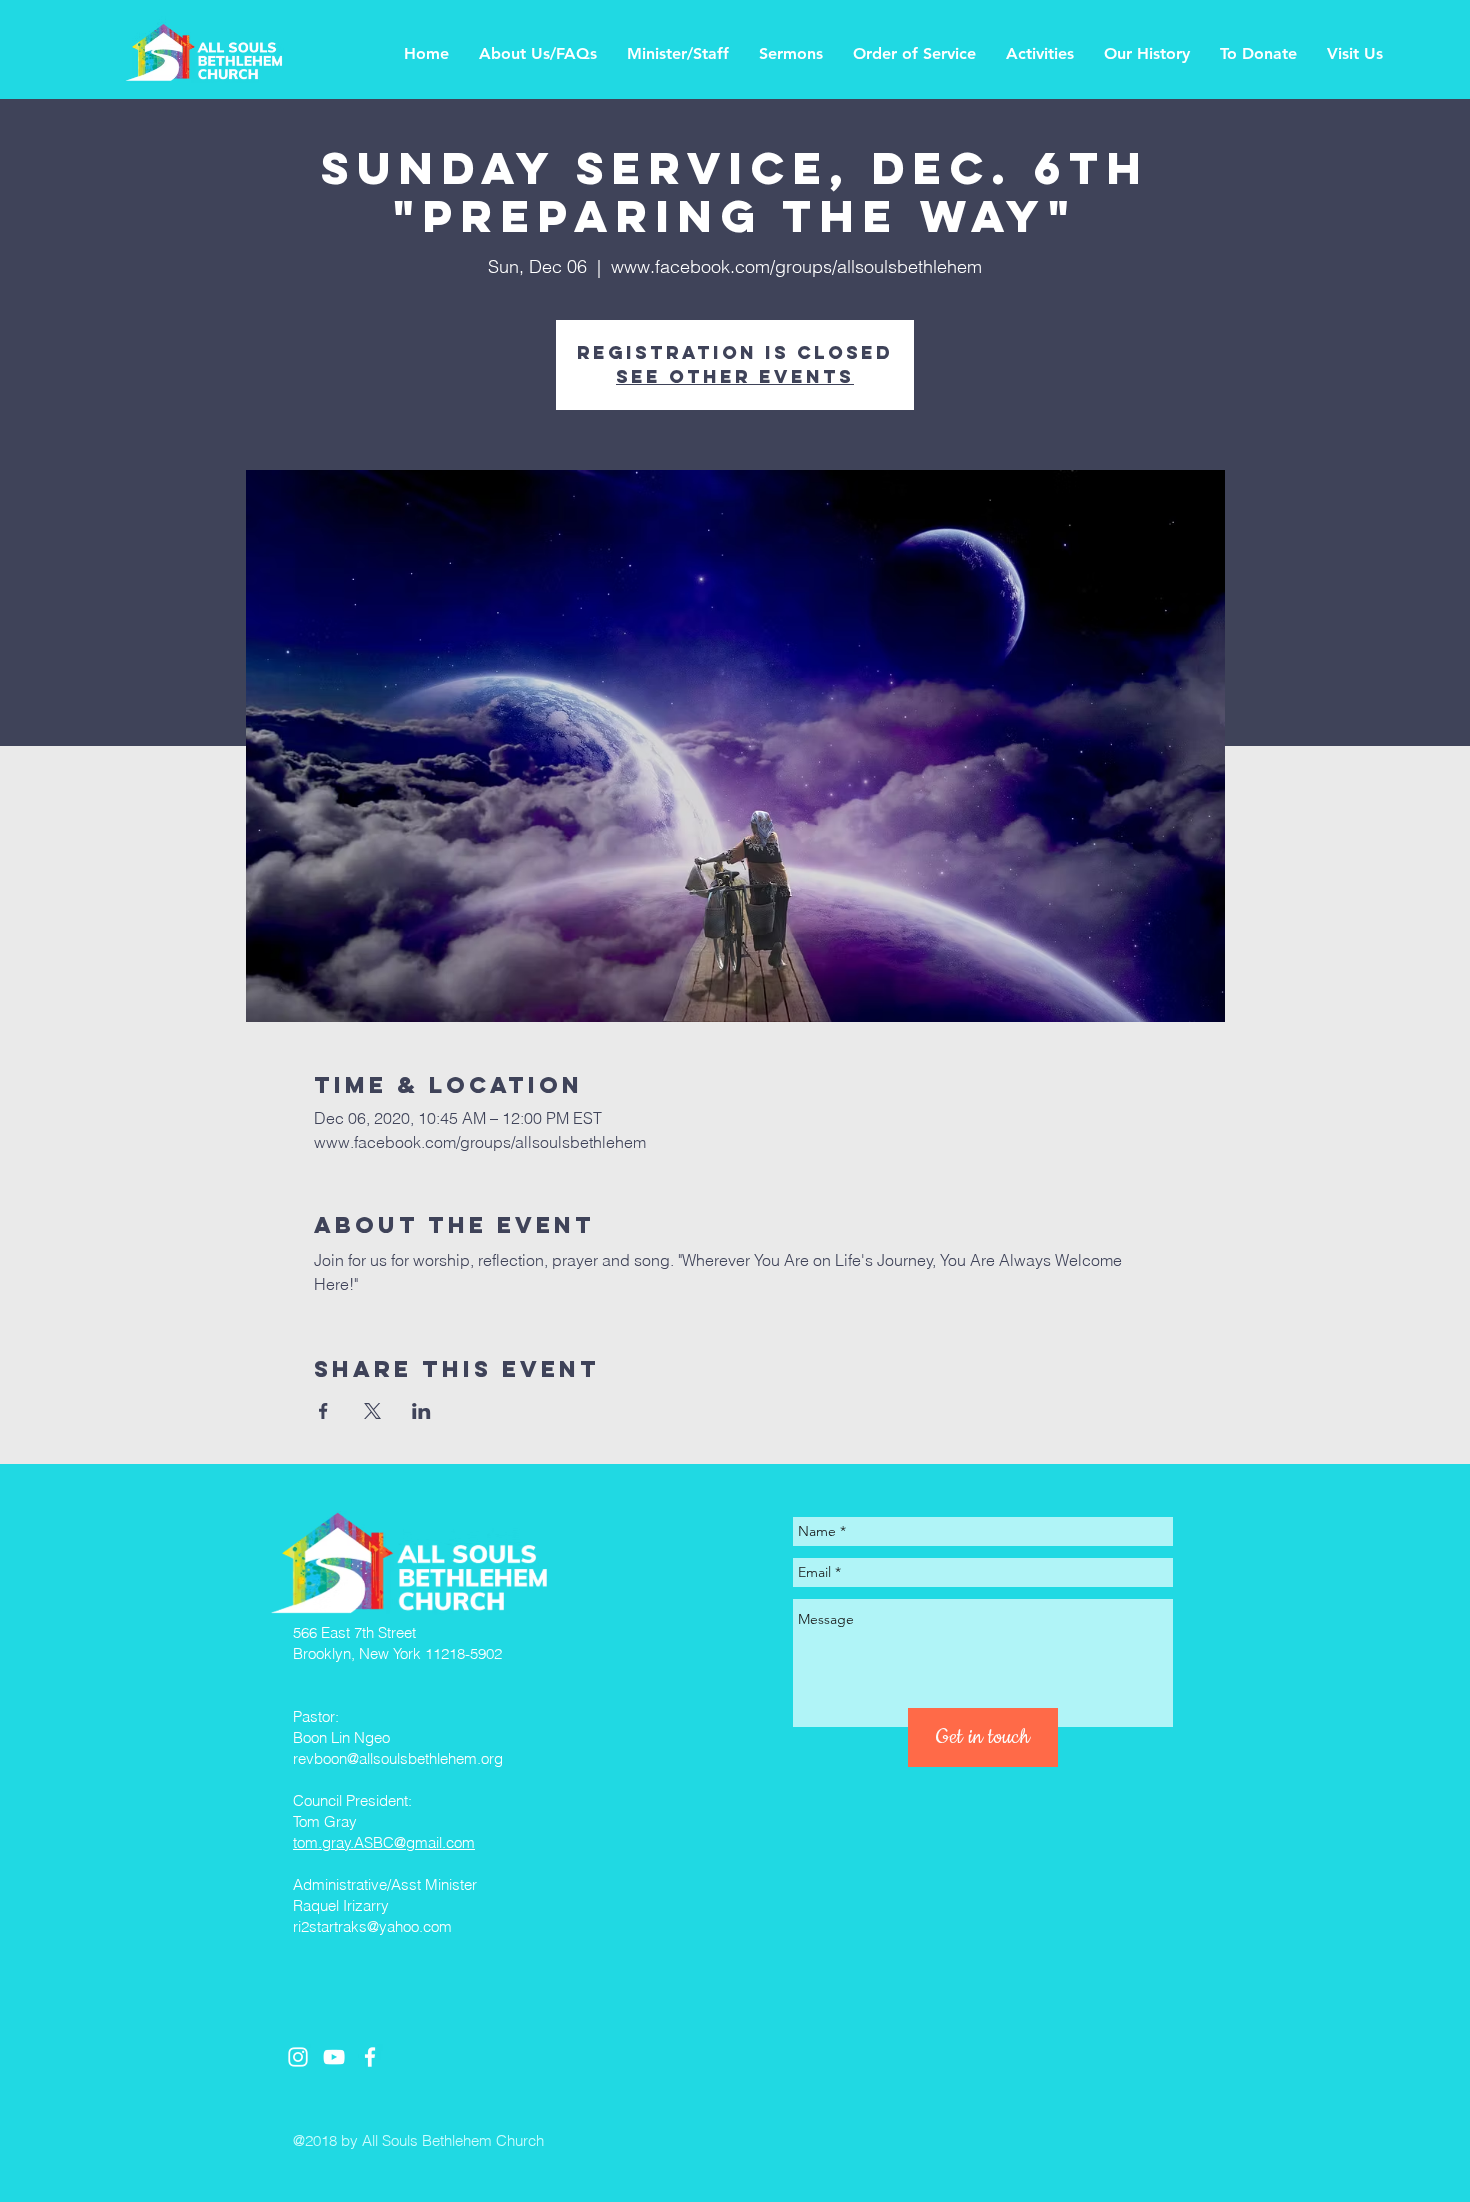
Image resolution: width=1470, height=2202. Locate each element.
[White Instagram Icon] (298, 2057)
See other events (735, 376)
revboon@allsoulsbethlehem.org (398, 1758)
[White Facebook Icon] (370, 2057)
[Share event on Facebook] (323, 1411)
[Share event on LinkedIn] (421, 1411)
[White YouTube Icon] (334, 2057)
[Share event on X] (372, 1411)
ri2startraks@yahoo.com (372, 1926)
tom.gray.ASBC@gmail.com (384, 1842)
